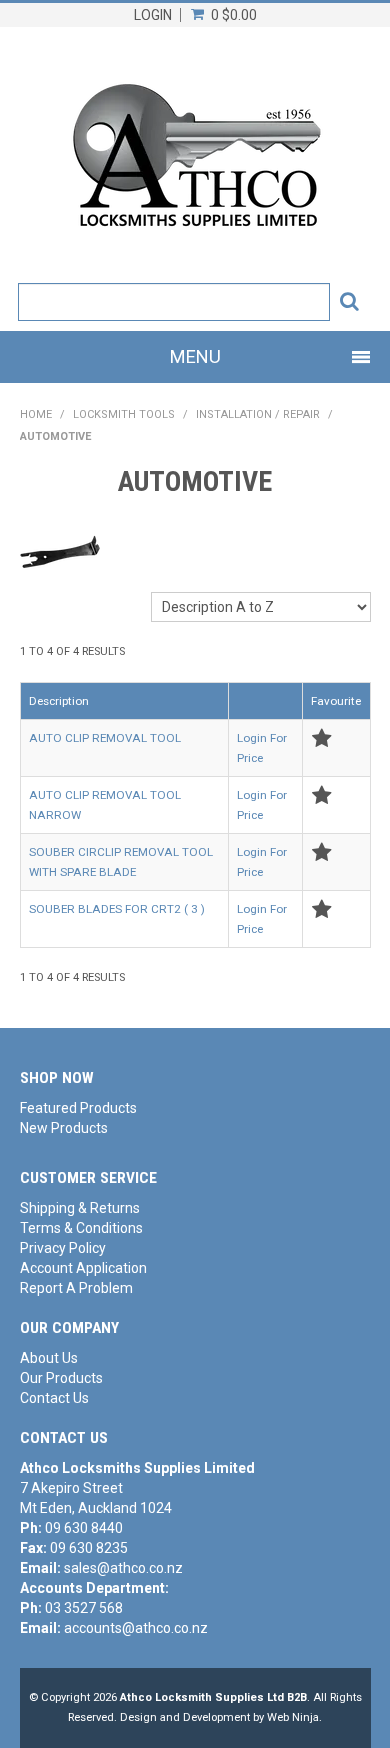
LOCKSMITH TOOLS (124, 414)
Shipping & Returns (80, 1208)
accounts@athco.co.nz (136, 1628)
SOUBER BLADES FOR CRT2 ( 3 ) (117, 909)
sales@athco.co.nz (123, 1568)
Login (153, 15)
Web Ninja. (294, 1717)
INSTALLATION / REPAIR (258, 414)
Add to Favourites (321, 738)
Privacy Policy (63, 1248)
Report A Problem (76, 1288)
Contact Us (54, 1398)
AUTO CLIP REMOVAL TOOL (105, 738)
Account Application (83, 1268)
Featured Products (78, 1108)
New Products (64, 1128)
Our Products (61, 1378)
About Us (49, 1358)
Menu (195, 356)
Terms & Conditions (81, 1228)
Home (36, 414)
